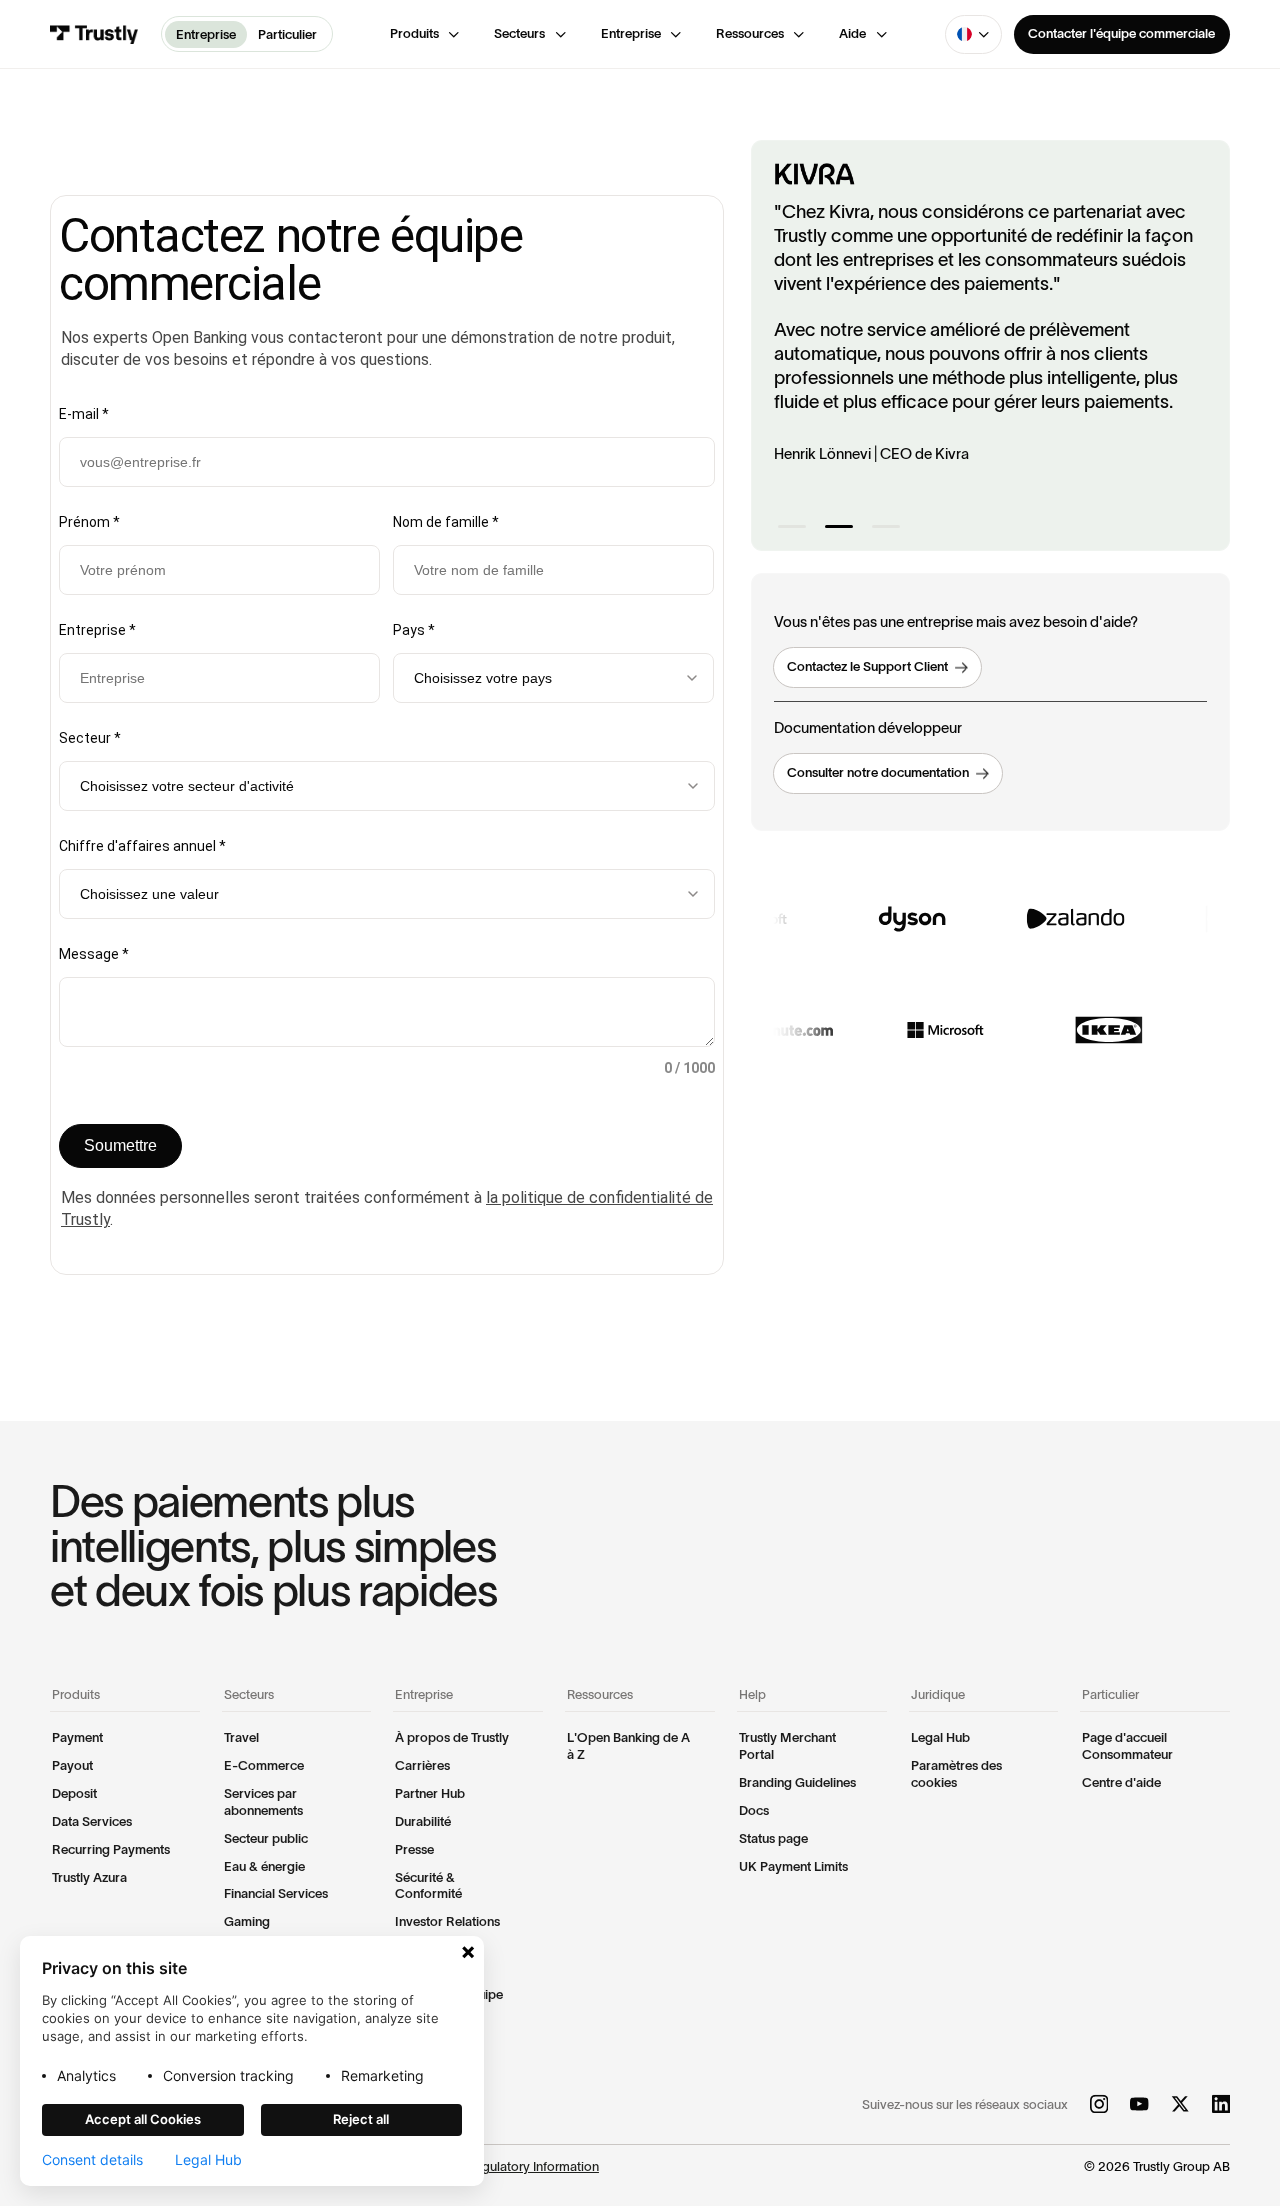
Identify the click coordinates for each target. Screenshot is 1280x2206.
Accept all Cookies (143, 2119)
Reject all (361, 2119)
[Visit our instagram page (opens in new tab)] (1099, 2105)
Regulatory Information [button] (533, 2166)
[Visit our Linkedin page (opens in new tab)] (1221, 2105)
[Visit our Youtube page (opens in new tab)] (1139, 2105)
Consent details (92, 2160)
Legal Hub (208, 2160)
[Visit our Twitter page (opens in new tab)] (1180, 2105)
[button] (425, 34)
